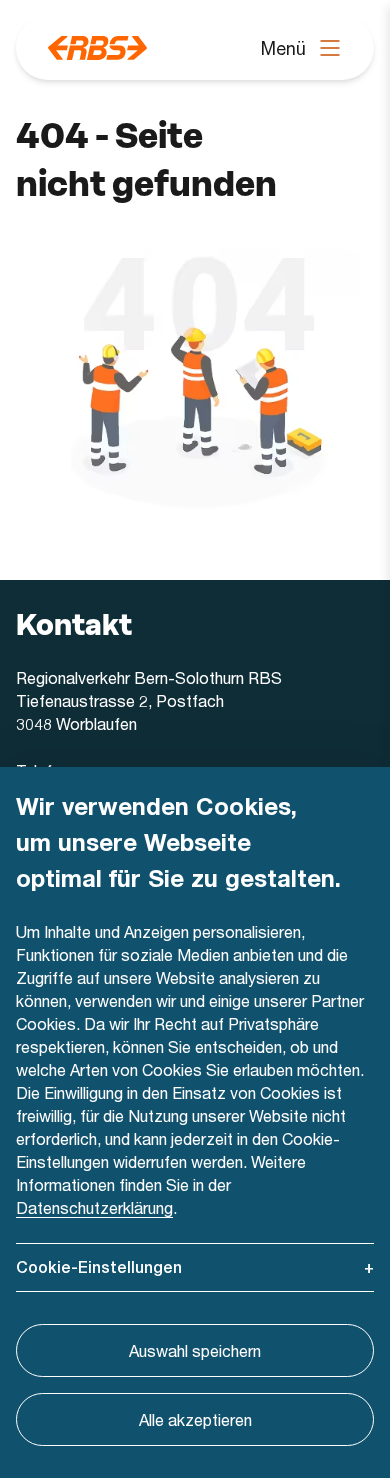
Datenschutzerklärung (94, 1207)
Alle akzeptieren (195, 1419)
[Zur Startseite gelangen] (97, 48)
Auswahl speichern (195, 1350)
